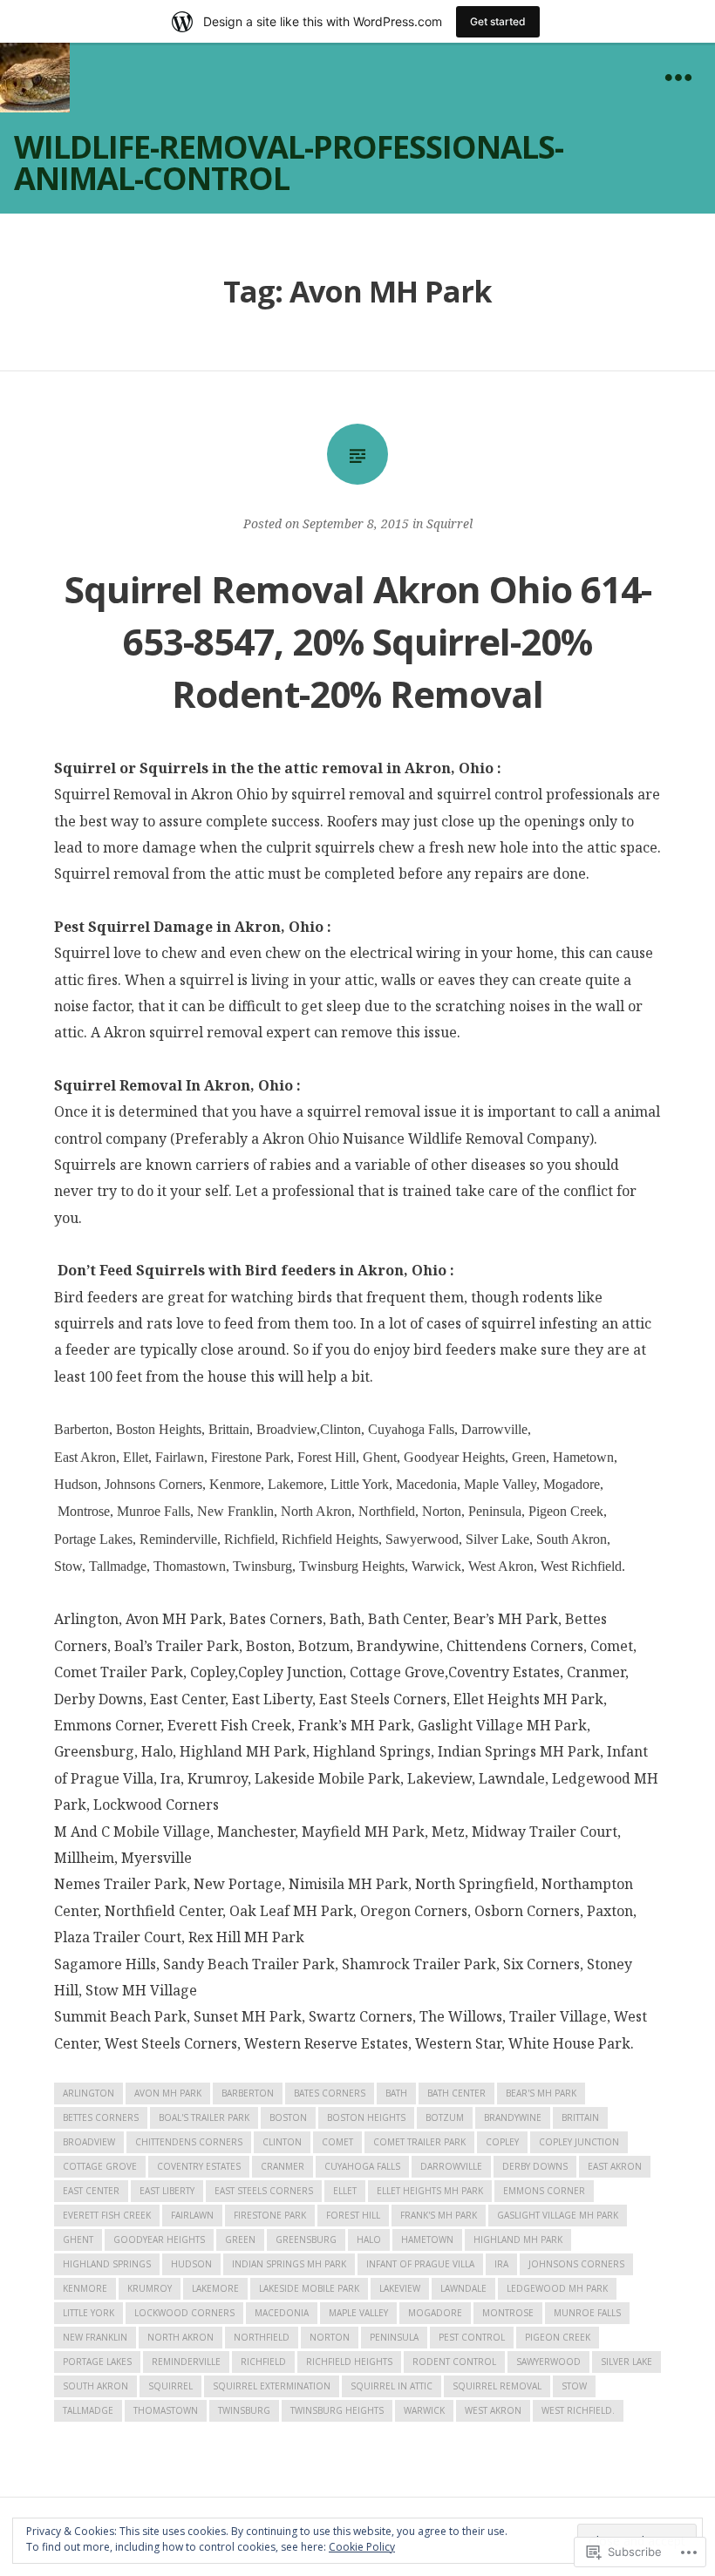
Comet (337, 2142)
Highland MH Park (518, 2240)
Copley (502, 2142)
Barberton (248, 2093)
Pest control (472, 2337)
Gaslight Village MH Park (558, 2215)
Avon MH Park (168, 2093)
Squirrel (449, 523)
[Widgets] (678, 78)
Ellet (345, 2191)
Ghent (78, 2240)
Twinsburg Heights (337, 2410)
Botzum (445, 2117)
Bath (396, 2093)
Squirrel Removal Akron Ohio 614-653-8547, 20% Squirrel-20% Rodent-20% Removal (358, 641)
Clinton (282, 2142)
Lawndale (463, 2288)
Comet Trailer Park (419, 2142)
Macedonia (282, 2313)
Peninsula (394, 2337)
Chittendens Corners (189, 2142)
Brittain (580, 2117)
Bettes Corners (101, 2117)
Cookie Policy (362, 2547)
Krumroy (150, 2288)
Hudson (191, 2264)
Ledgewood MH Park (557, 2288)
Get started (498, 21)
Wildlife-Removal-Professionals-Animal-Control (289, 163)
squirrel (170, 2386)
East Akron (615, 2166)
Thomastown (166, 2410)
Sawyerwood (548, 2362)
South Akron (95, 2386)
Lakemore (215, 2288)
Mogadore (435, 2313)
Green (240, 2240)
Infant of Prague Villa (420, 2264)
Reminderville (186, 2362)
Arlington (89, 2093)
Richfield (263, 2362)
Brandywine (513, 2117)
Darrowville (451, 2166)
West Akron (493, 2410)
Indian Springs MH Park (289, 2264)
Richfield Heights (349, 2362)
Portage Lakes (97, 2362)
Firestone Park (270, 2215)
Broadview (89, 2142)
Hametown (427, 2240)
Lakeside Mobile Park (309, 2288)
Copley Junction (579, 2142)
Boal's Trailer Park (204, 2117)
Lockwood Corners (184, 2313)
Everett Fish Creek (107, 2215)
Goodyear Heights (159, 2240)
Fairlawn (192, 2215)
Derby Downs (535, 2166)
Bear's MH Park (541, 2093)
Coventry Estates (199, 2166)
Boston (288, 2117)
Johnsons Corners (576, 2264)
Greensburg (306, 2240)
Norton (330, 2337)
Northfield (262, 2337)
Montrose (508, 2313)
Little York (89, 2313)
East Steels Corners (264, 2191)
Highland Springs (107, 2264)
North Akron (180, 2337)
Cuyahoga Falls (362, 2166)
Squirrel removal (497, 2386)
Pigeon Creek (558, 2337)
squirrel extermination (272, 2386)
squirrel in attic (392, 2386)
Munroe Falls (587, 2313)
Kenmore (85, 2288)
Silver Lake (626, 2362)
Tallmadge (88, 2410)
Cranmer (283, 2166)
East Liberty (167, 2191)
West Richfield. (578, 2410)
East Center (91, 2191)
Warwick (424, 2410)
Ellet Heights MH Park (430, 2191)
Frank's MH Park (439, 2215)
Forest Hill (353, 2215)
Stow (574, 2386)
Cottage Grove (100, 2166)
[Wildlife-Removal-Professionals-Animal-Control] (35, 78)
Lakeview (400, 2288)
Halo (369, 2240)
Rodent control (454, 2362)
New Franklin (95, 2337)
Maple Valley (358, 2313)
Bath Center (456, 2093)
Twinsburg (244, 2410)
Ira (501, 2264)
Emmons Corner (544, 2191)
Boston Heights (366, 2117)
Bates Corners (330, 2093)
